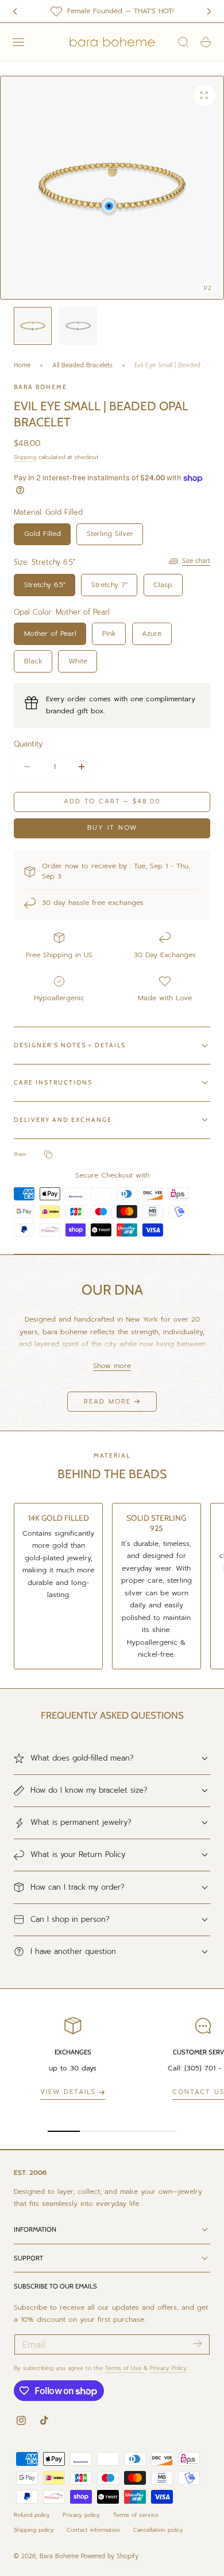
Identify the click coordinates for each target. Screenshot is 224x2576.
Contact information (93, 2530)
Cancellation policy (158, 2530)
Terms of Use (124, 2368)
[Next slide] (209, 11)
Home (22, 365)
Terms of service (136, 2515)
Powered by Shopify (110, 2556)
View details (68, 2092)
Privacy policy (81, 2515)
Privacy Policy (168, 2368)
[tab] (33, 326)
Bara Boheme (59, 2556)
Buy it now (112, 828)
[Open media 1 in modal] (204, 95)
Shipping (25, 457)
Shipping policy (34, 2530)
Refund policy (32, 2515)
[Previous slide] (15, 11)
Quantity (28, 744)
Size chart (196, 561)
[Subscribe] (197, 2344)
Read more (107, 1402)
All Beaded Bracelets (82, 365)
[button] (18, 42)
